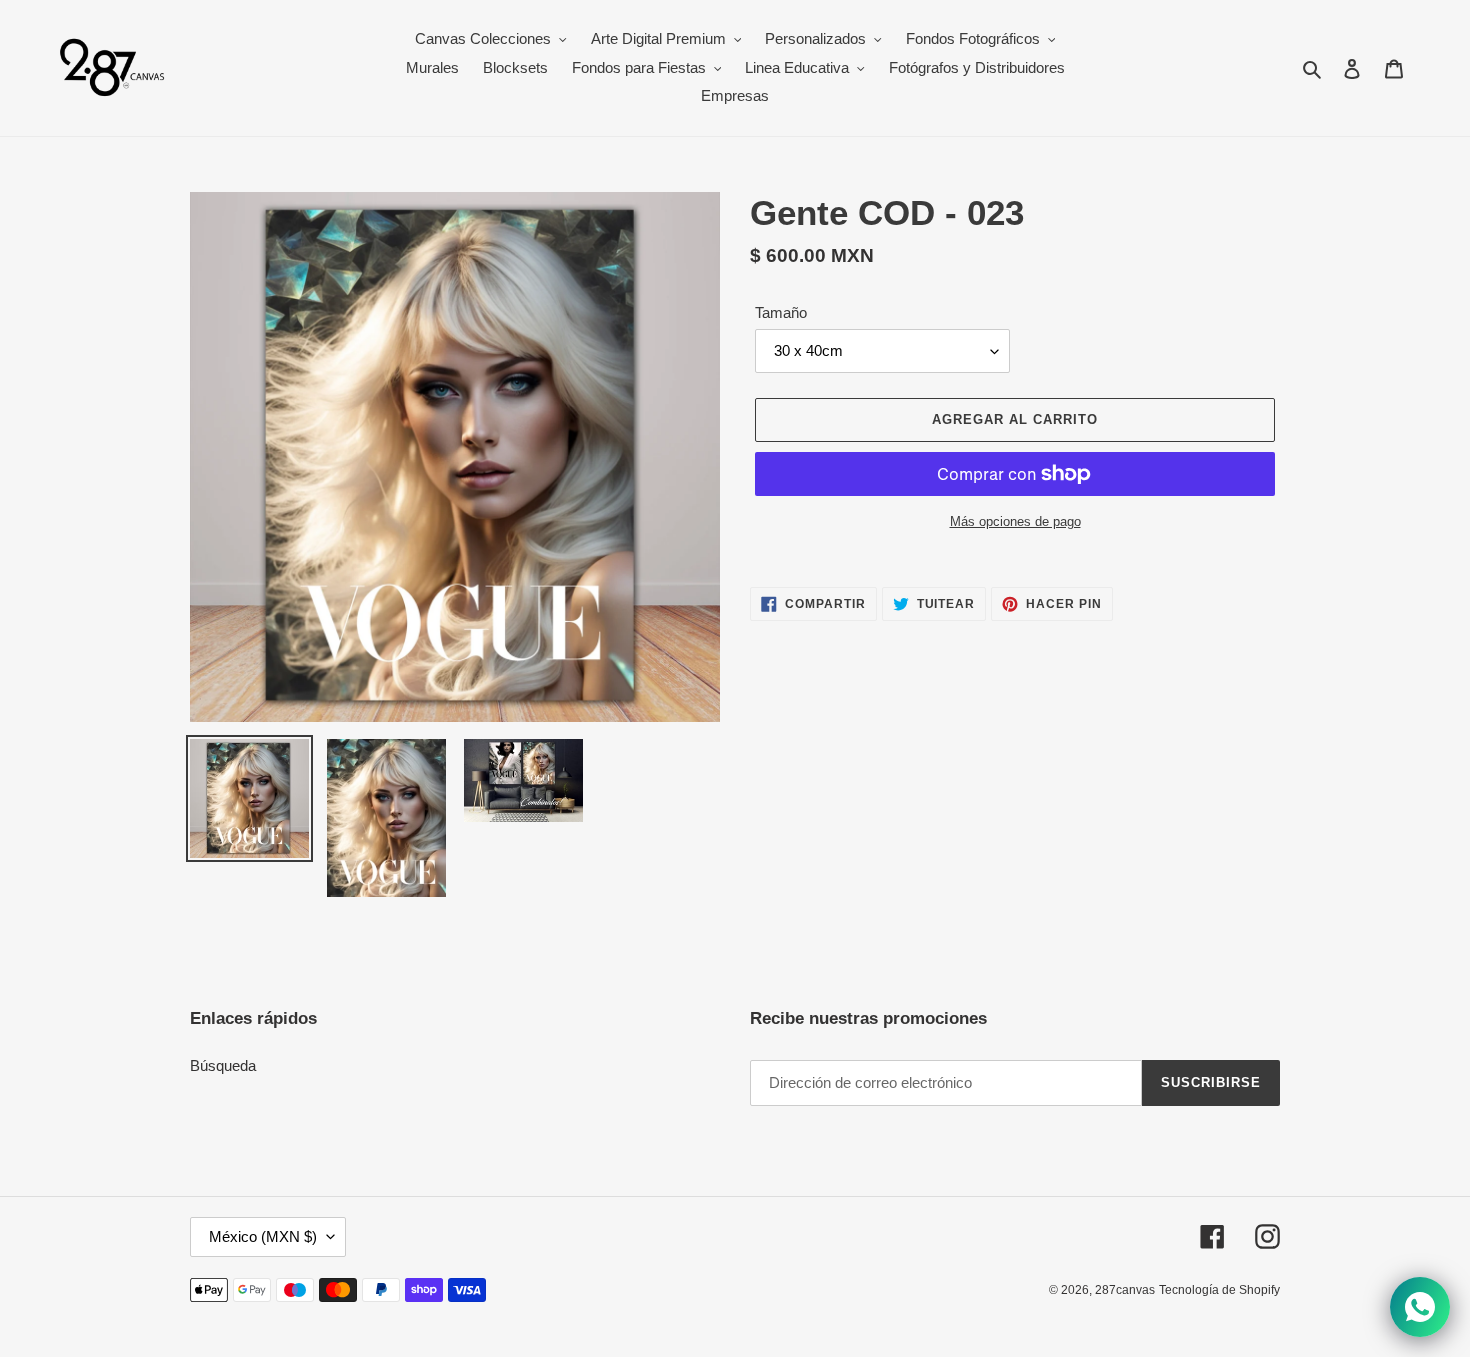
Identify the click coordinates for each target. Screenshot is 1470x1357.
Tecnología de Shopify (1219, 1290)
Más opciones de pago (1015, 521)
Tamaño (781, 312)
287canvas (1125, 1290)
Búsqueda (223, 1065)
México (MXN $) (263, 1236)
